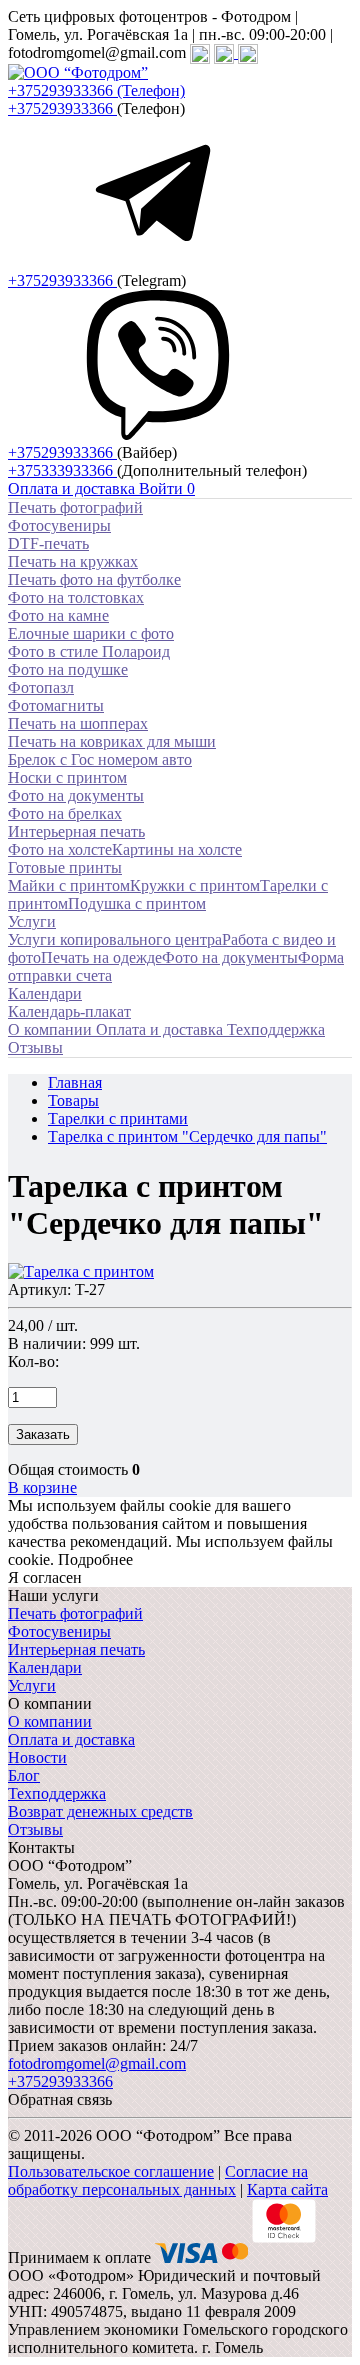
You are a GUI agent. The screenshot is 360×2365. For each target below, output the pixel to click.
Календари (45, 993)
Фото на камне (58, 615)
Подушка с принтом (137, 903)
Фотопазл (41, 687)
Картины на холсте (177, 849)
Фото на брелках (65, 813)
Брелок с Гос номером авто (100, 759)
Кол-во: (33, 1361)
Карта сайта (287, 2189)
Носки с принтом (67, 777)
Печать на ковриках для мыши (112, 741)
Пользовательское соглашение (111, 2171)
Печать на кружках (73, 561)
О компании (50, 1721)
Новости (37, 1757)
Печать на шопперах (78, 723)
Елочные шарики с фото (91, 633)
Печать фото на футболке (94, 579)
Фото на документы (76, 795)
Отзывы (35, 1829)
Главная (75, 1082)
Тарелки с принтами (118, 1118)
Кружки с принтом (195, 885)
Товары (73, 1100)
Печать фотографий (75, 507)
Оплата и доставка (71, 1739)
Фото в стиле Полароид (89, 651)
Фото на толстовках (76, 597)
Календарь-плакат (69, 1011)
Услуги (32, 921)
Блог (24, 1775)
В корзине (42, 1487)
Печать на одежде (101, 957)
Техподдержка (57, 1793)
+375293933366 (62, 108)
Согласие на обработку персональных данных (158, 2180)
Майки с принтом (69, 885)
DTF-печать (48, 543)
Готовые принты (65, 867)
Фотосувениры (59, 525)
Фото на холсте (60, 849)
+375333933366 (62, 470)
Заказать (43, 1434)
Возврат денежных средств (100, 1811)
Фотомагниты (56, 705)
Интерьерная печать (76, 831)
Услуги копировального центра (115, 939)
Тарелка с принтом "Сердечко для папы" (187, 1136)
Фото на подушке (68, 669)
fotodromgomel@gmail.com (97, 2063)
